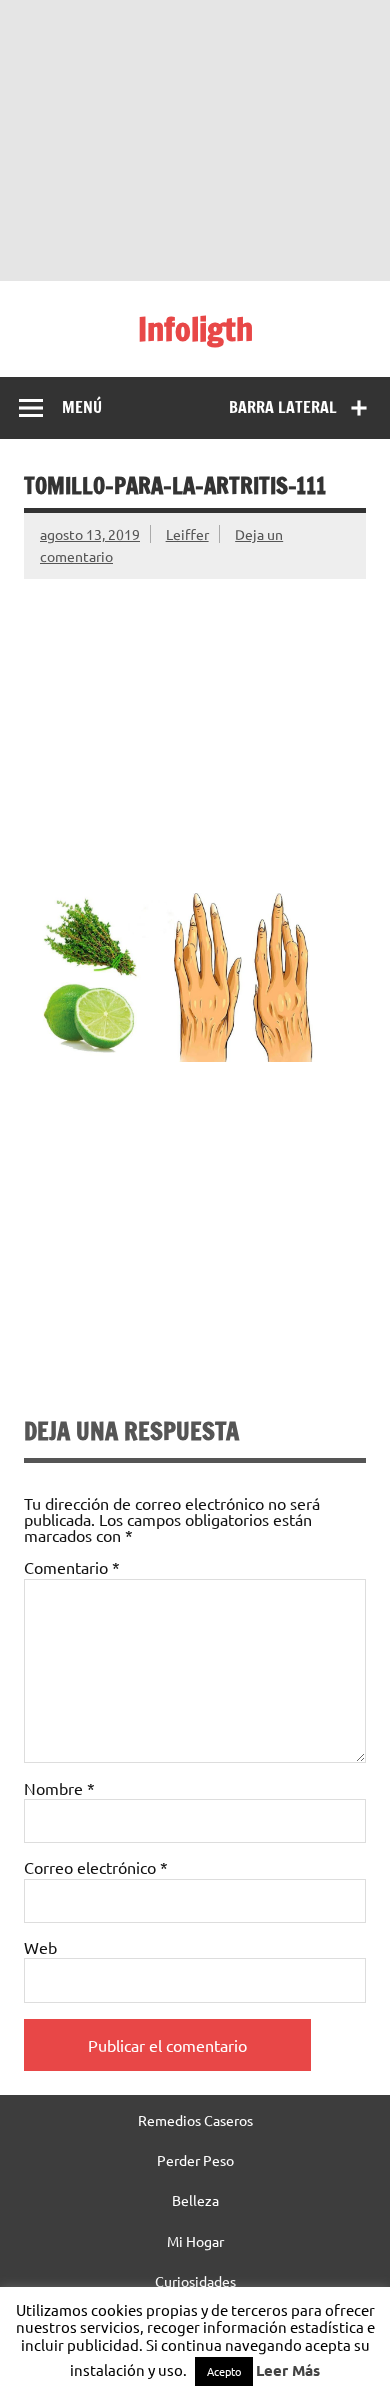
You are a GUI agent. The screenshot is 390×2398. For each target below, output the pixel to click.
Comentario (72, 1567)
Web (40, 1947)
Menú (82, 407)
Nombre (59, 1788)
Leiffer (187, 534)
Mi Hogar (195, 2241)
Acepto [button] (224, 2371)
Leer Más (288, 2370)
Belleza (195, 2200)
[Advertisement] (195, 140)
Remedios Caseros (195, 2120)
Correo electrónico (96, 1867)
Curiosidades (195, 2281)
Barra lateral (283, 407)
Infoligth (195, 329)
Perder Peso (195, 2160)
